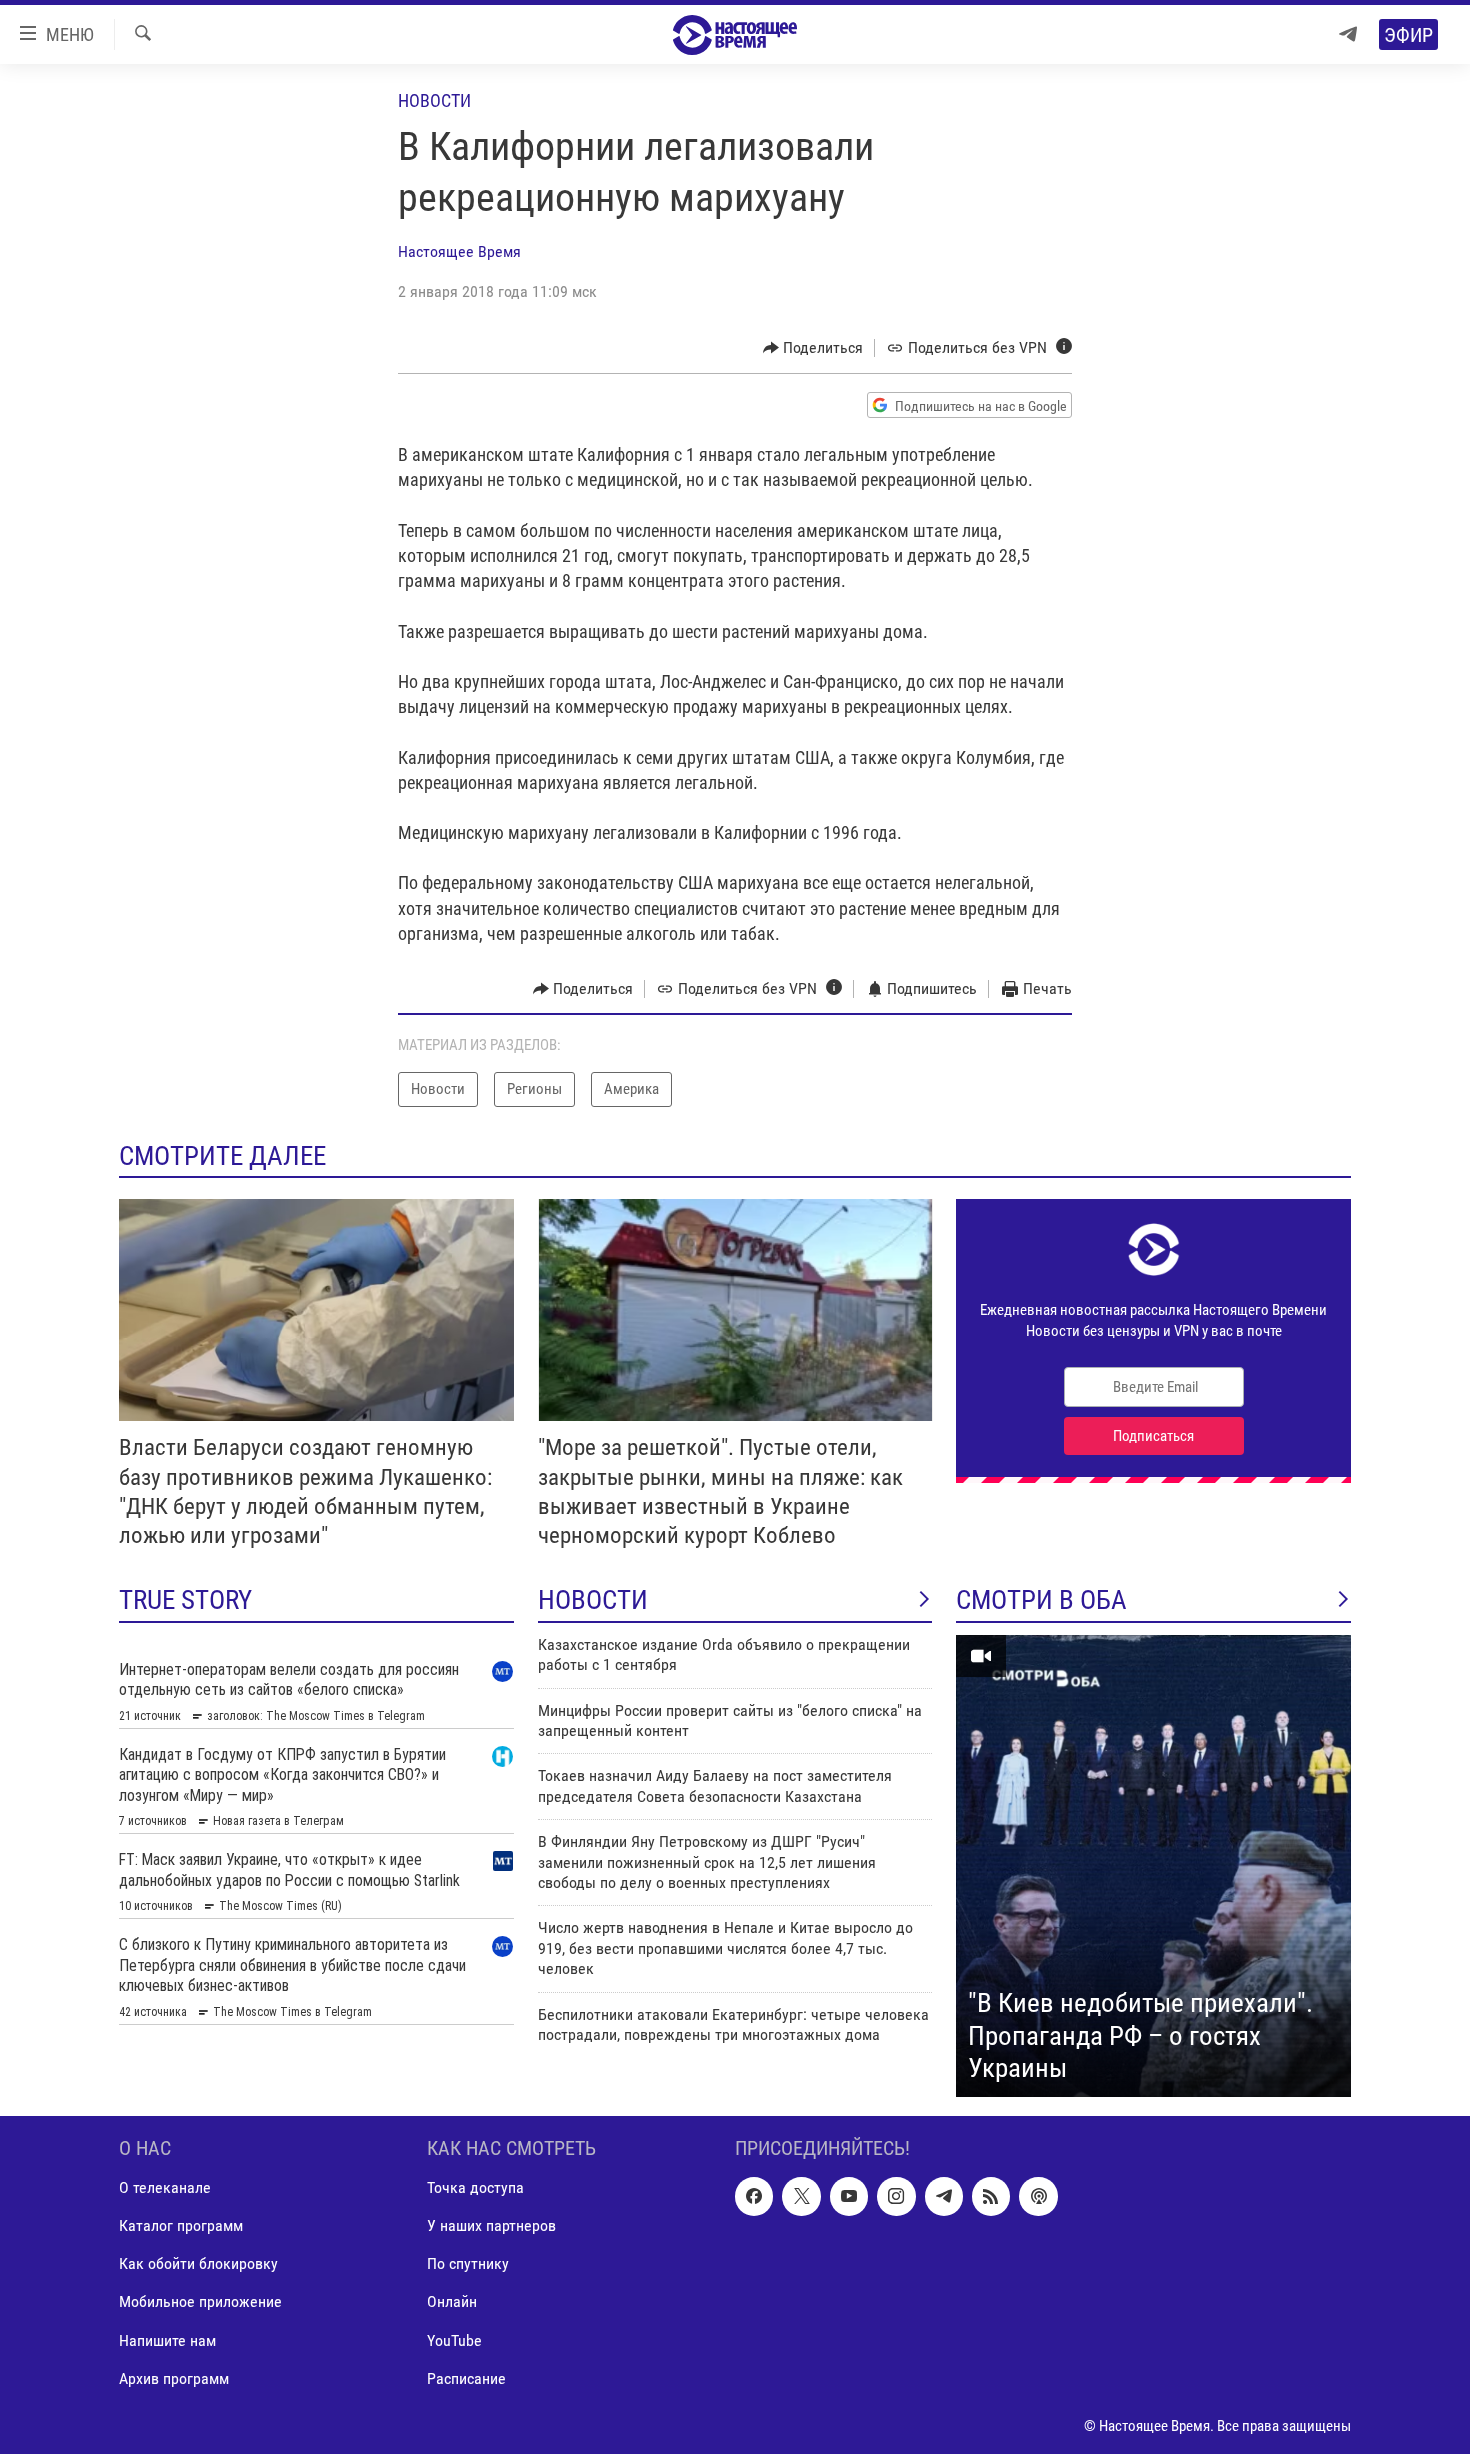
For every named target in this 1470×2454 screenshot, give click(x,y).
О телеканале (165, 2187)
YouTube (454, 2339)
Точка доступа (475, 2187)
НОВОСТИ (593, 1600)
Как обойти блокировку (198, 2263)
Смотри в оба (1041, 1600)
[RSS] (991, 2196)
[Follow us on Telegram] (944, 2196)
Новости (434, 100)
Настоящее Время (459, 251)
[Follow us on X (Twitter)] (801, 2196)
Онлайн (452, 2301)
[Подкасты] (1038, 2196)
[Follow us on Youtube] (849, 2196)
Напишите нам (167, 2339)
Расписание (466, 2377)
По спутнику (468, 2263)
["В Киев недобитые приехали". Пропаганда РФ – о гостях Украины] (1153, 1866)
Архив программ (174, 2377)
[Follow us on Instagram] (896, 2196)
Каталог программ (181, 2225)
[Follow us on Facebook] (754, 2196)
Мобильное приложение (200, 2301)
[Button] (813, 348)
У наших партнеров (491, 2225)
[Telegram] (1348, 34)
